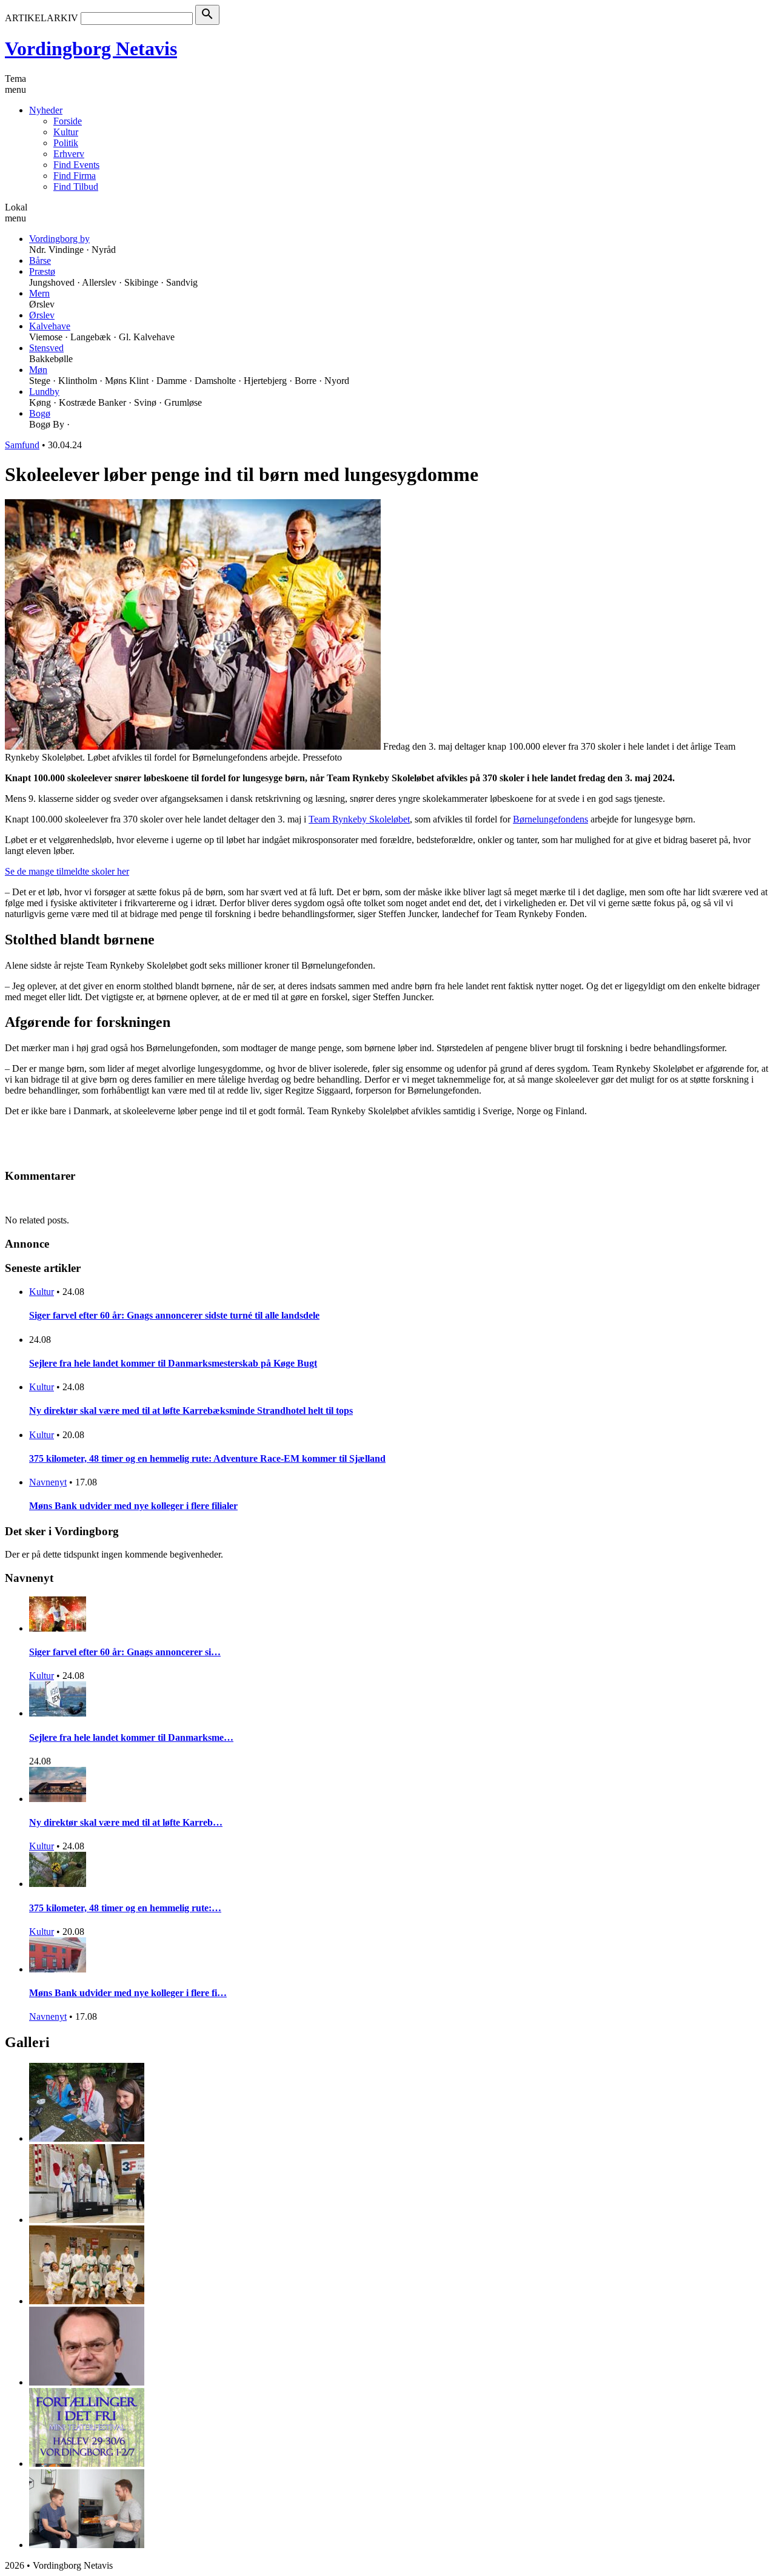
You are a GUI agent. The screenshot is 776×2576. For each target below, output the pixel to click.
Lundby (44, 392)
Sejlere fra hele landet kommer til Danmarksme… (131, 1737)
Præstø (42, 271)
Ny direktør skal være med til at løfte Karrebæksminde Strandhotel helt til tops (191, 1411)
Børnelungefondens (550, 819)
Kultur (66, 132)
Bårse (40, 261)
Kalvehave (50, 326)
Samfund (22, 445)
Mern (39, 293)
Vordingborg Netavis (91, 49)
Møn (38, 370)
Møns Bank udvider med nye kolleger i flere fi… (128, 1993)
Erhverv (69, 154)
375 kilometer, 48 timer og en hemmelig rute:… (125, 1908)
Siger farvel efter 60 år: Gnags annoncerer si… (125, 1652)
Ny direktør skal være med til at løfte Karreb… (126, 1822)
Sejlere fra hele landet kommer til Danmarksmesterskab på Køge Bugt (173, 1363)
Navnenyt (48, 1482)
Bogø (40, 413)
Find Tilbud (76, 187)
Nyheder (46, 110)
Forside (68, 121)
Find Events (76, 165)
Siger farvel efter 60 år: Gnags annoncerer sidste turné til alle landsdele (174, 1315)
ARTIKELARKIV (42, 18)
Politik (66, 143)
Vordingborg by (59, 239)
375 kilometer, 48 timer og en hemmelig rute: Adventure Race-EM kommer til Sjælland (207, 1458)
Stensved (46, 348)
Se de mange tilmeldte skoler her (67, 871)
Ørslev (42, 315)
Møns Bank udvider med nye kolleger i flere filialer (133, 1506)
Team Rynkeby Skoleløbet (359, 819)
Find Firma (75, 176)
